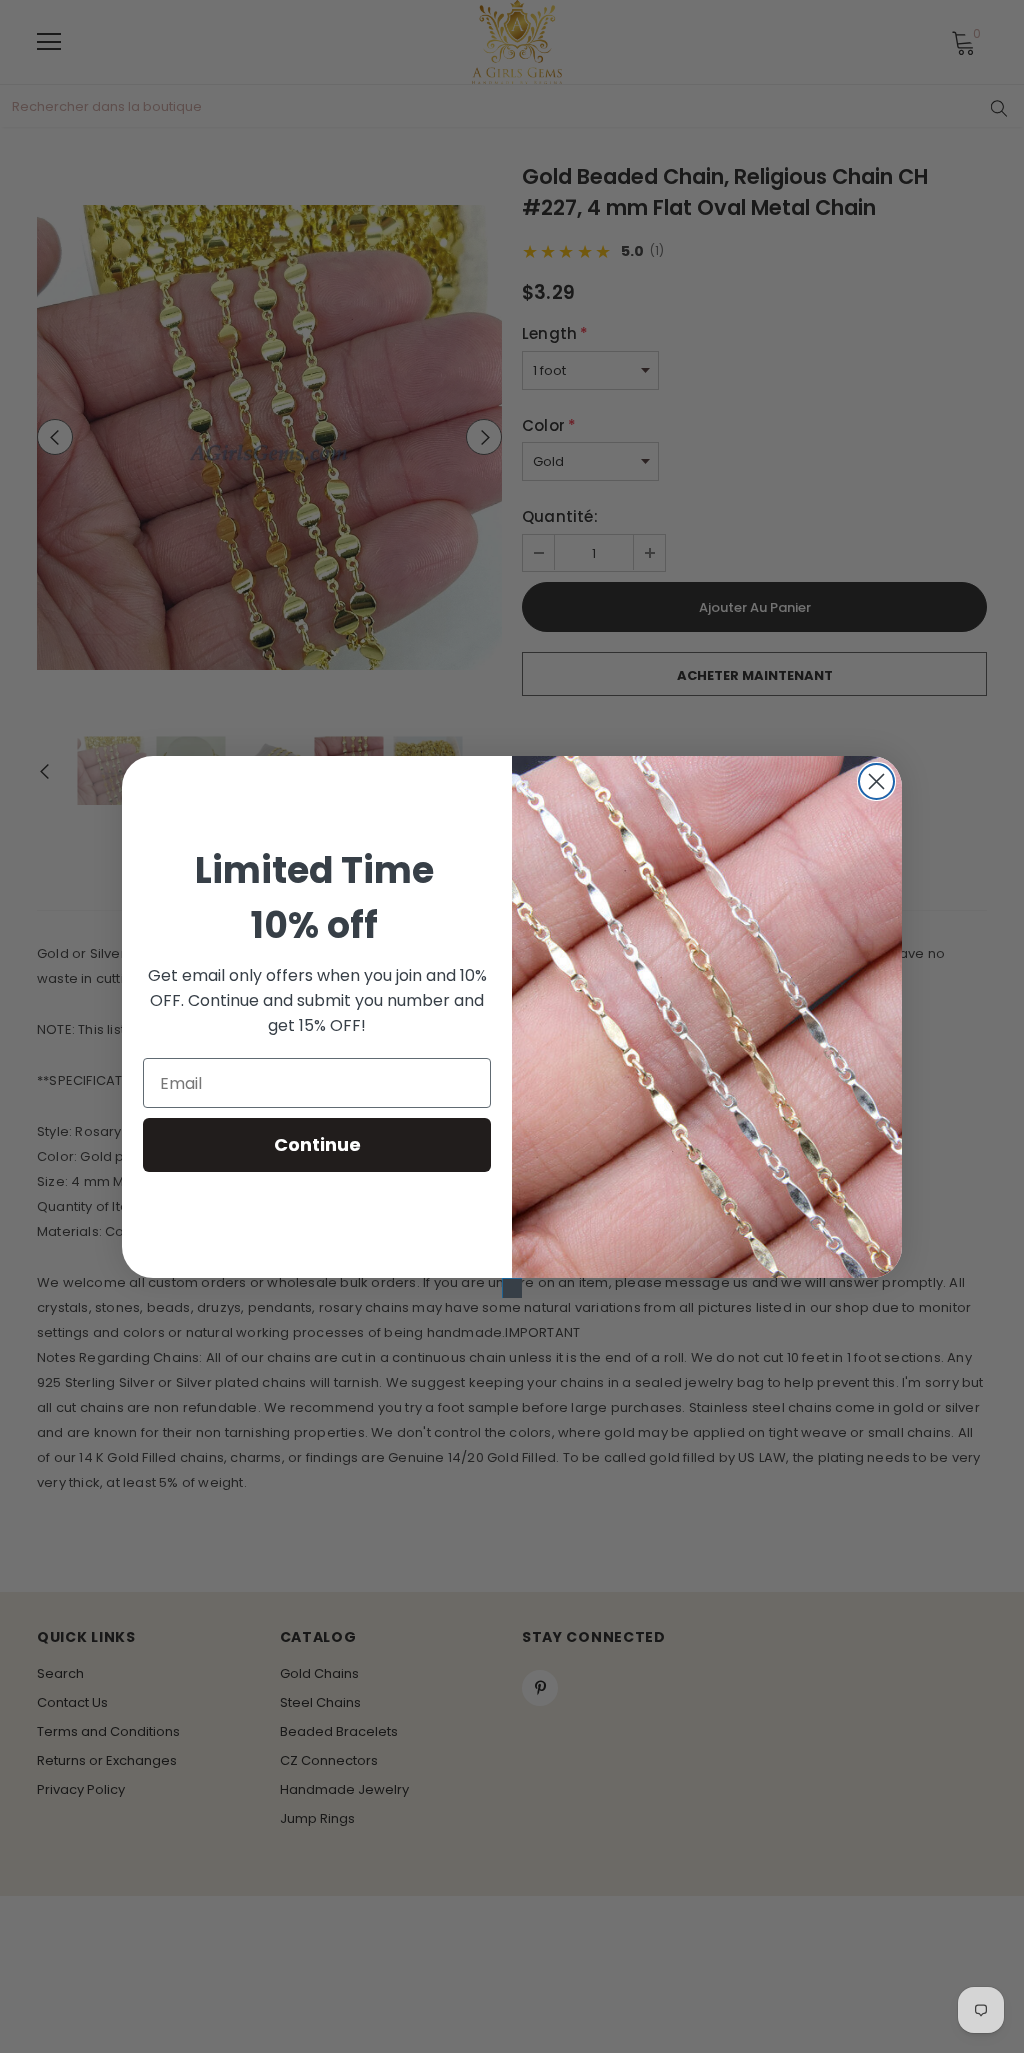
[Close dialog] (876, 781)
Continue (317, 1144)
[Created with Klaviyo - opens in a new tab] (512, 1288)
